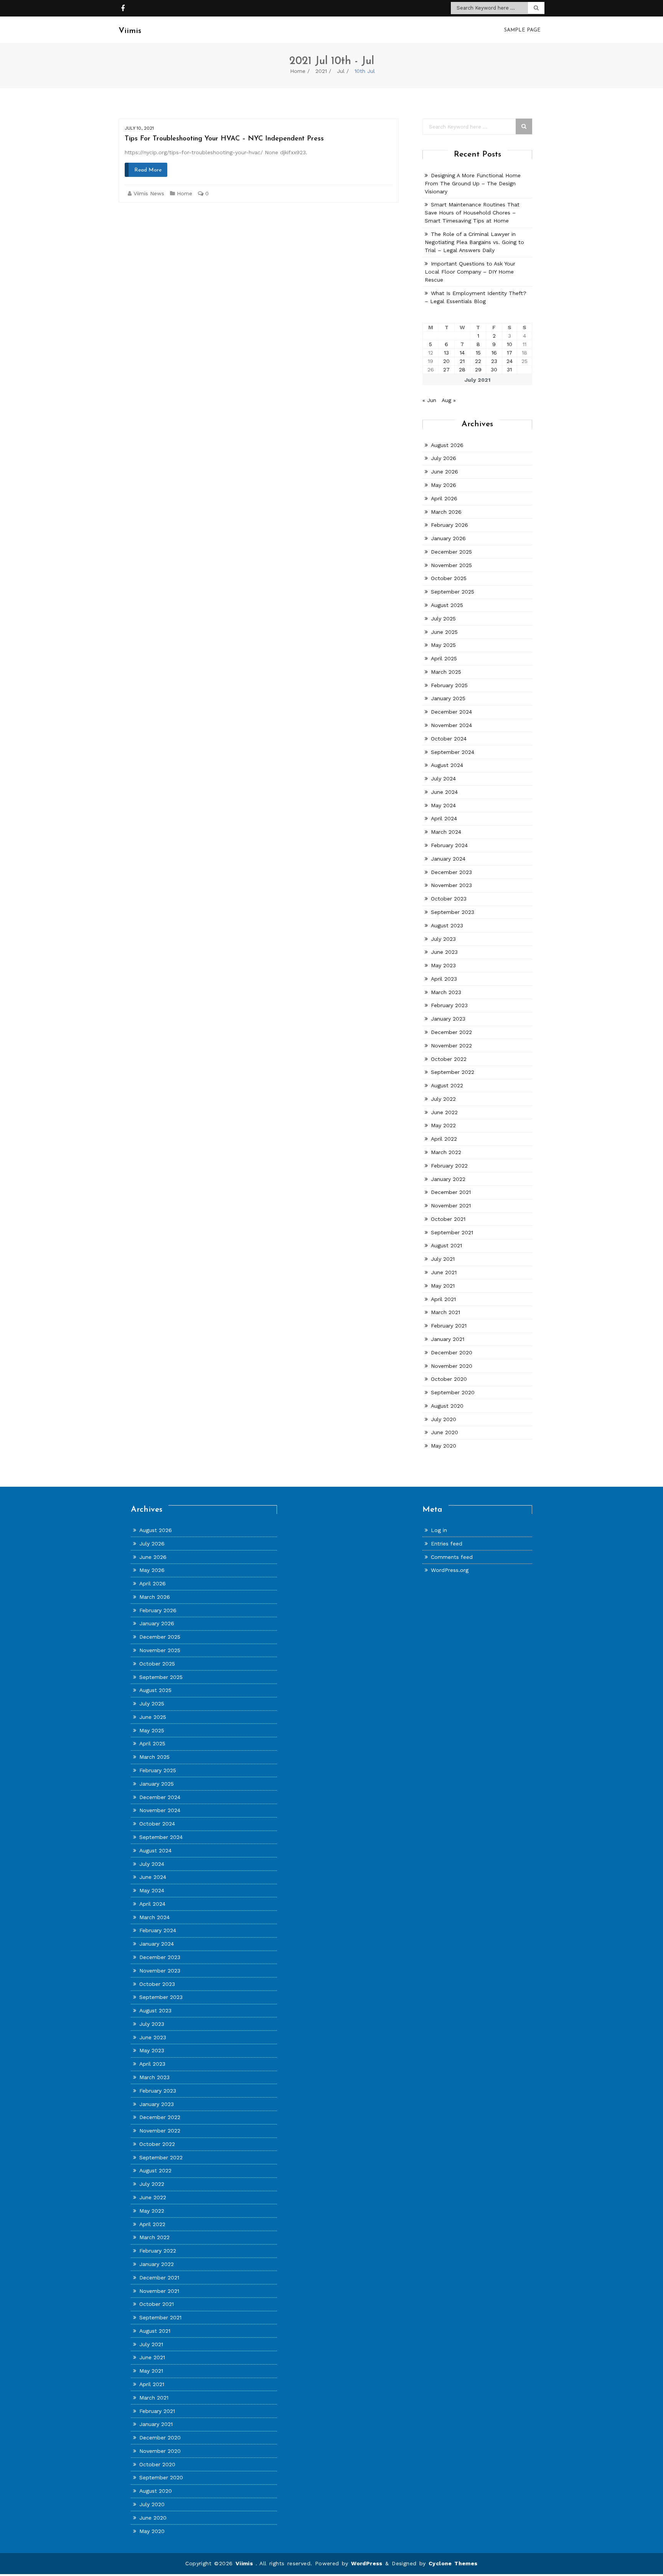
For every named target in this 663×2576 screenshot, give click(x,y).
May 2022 (443, 1125)
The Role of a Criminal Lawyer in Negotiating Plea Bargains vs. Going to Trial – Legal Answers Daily (474, 242)
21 (462, 361)
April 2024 (444, 818)
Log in (439, 1530)
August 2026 (447, 445)
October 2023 (449, 899)
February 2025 (449, 685)
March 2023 (446, 992)
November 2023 (451, 885)
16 (494, 353)
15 (478, 353)
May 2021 (443, 1286)
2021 (321, 71)
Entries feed (447, 1544)
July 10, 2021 (139, 128)
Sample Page (522, 30)
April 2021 (443, 1299)
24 (510, 361)
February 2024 (449, 845)
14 (462, 353)
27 (446, 369)
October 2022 (449, 1059)
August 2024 (447, 765)
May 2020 (444, 1446)
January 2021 (448, 1339)
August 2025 (447, 605)
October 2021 (448, 1219)
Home (298, 71)
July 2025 (443, 618)
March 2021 (445, 1312)
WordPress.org (450, 1570)
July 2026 (444, 458)
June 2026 (444, 472)
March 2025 (446, 672)
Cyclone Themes (453, 2563)
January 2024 (448, 859)
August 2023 (447, 925)
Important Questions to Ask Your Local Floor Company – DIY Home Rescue (470, 272)
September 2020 (453, 1392)
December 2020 (452, 1352)
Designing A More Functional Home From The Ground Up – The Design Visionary (473, 183)
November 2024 (451, 725)
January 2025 (448, 698)
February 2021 (449, 1326)
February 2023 (449, 1005)
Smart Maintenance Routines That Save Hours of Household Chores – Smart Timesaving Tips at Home (472, 213)
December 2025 (451, 552)
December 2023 (451, 872)
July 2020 (444, 1419)
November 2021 (451, 1206)
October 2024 (449, 739)
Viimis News (149, 193)
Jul (341, 71)
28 (462, 369)
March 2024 (446, 832)
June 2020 (444, 1432)
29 (478, 369)
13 (446, 353)
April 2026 (444, 498)
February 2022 (449, 1166)
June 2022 (444, 1112)
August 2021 (446, 1245)
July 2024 (443, 778)
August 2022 (447, 1085)
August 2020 (447, 1406)
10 (510, 344)
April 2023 (444, 979)
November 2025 (451, 565)
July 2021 (443, 1259)
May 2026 (444, 485)
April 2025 (444, 658)
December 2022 (451, 1032)
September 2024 (453, 752)
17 (510, 353)
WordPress (367, 2563)
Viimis (246, 2563)
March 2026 (446, 512)
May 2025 (443, 645)
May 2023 (443, 965)
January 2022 (448, 1179)
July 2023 (443, 939)
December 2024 (451, 712)
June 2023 (444, 952)
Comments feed (452, 1557)
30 (494, 369)
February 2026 (449, 525)
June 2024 (444, 792)
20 (446, 361)
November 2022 (451, 1046)
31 (509, 369)
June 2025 (444, 632)
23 (494, 361)
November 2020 (452, 1366)
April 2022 (444, 1139)
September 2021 (452, 1232)
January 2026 (448, 538)
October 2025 (449, 578)
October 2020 (449, 1379)
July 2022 (443, 1099)
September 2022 (453, 1072)
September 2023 (453, 912)
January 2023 (448, 1019)
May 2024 (443, 805)
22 (478, 361)
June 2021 (444, 1272)
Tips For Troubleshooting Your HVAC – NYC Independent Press (224, 139)
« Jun (429, 400)
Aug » (449, 400)
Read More (148, 170)
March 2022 (446, 1152)
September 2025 (453, 592)
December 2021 (451, 1192)
